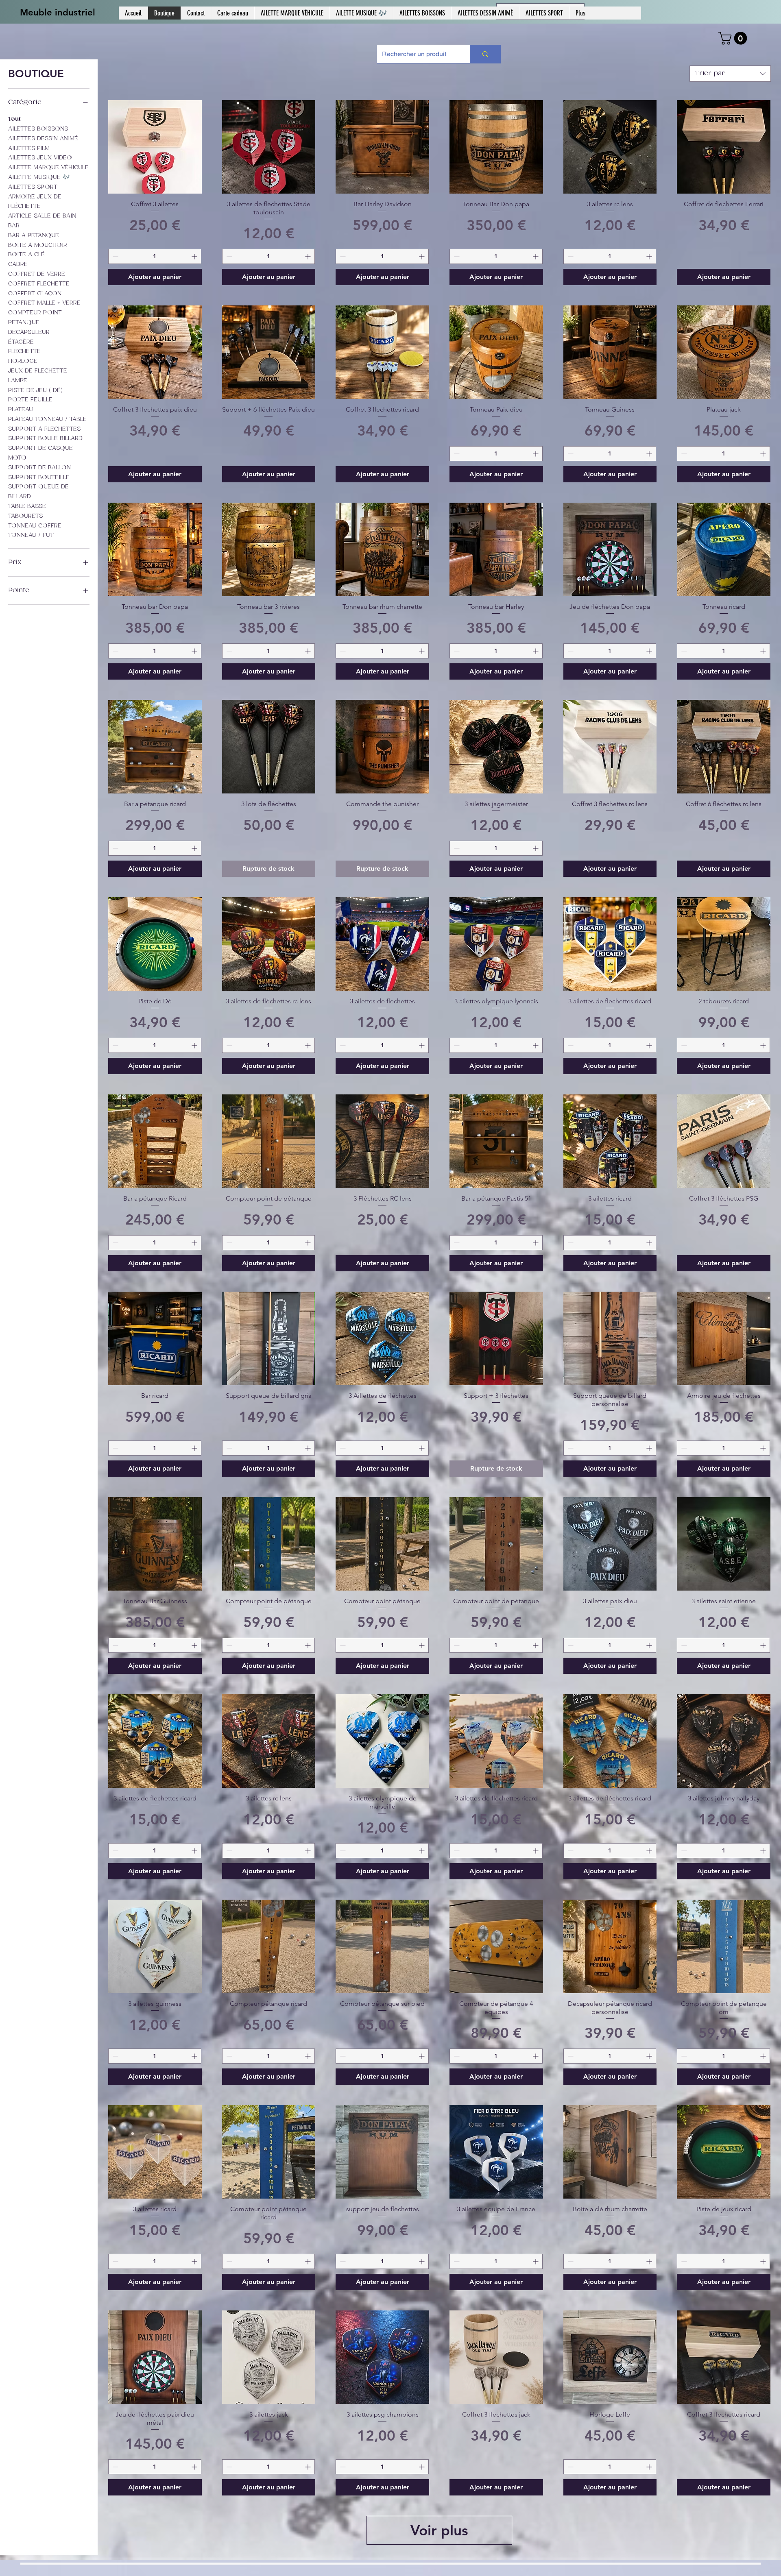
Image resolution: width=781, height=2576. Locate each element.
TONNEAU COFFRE (35, 526)
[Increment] (195, 256)
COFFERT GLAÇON (35, 293)
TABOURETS (25, 516)
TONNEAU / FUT (31, 535)
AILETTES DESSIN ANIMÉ (43, 138)
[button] (734, 38)
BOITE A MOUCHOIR (38, 245)
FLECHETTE (24, 351)
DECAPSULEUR (29, 332)
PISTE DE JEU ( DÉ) (35, 390)
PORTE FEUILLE (30, 400)
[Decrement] (115, 256)
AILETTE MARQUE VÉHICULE (48, 167)
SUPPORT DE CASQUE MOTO (40, 453)
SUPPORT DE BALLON (39, 467)
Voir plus (439, 2530)
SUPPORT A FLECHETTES (44, 429)
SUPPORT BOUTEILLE (39, 477)
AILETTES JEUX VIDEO (40, 158)
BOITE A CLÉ (26, 254)
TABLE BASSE (27, 506)
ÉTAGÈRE (21, 342)
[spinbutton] (155, 256)
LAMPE (18, 380)
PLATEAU (21, 409)
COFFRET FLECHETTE (39, 284)
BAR (14, 226)
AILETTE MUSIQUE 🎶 (39, 177)
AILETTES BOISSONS (38, 129)
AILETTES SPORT (33, 187)
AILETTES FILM (29, 148)
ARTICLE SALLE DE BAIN (42, 216)
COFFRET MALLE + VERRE (44, 303)
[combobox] (730, 74)
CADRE (18, 264)
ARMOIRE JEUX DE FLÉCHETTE (35, 202)
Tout (14, 119)
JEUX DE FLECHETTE (38, 371)
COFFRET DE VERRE (37, 274)
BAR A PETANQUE (34, 235)
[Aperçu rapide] (155, 147)
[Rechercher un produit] (485, 54)
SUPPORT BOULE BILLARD (45, 438)
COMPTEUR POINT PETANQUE (35, 317)
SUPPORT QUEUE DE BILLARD (38, 491)
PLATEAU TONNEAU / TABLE (47, 419)
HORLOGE (23, 361)
